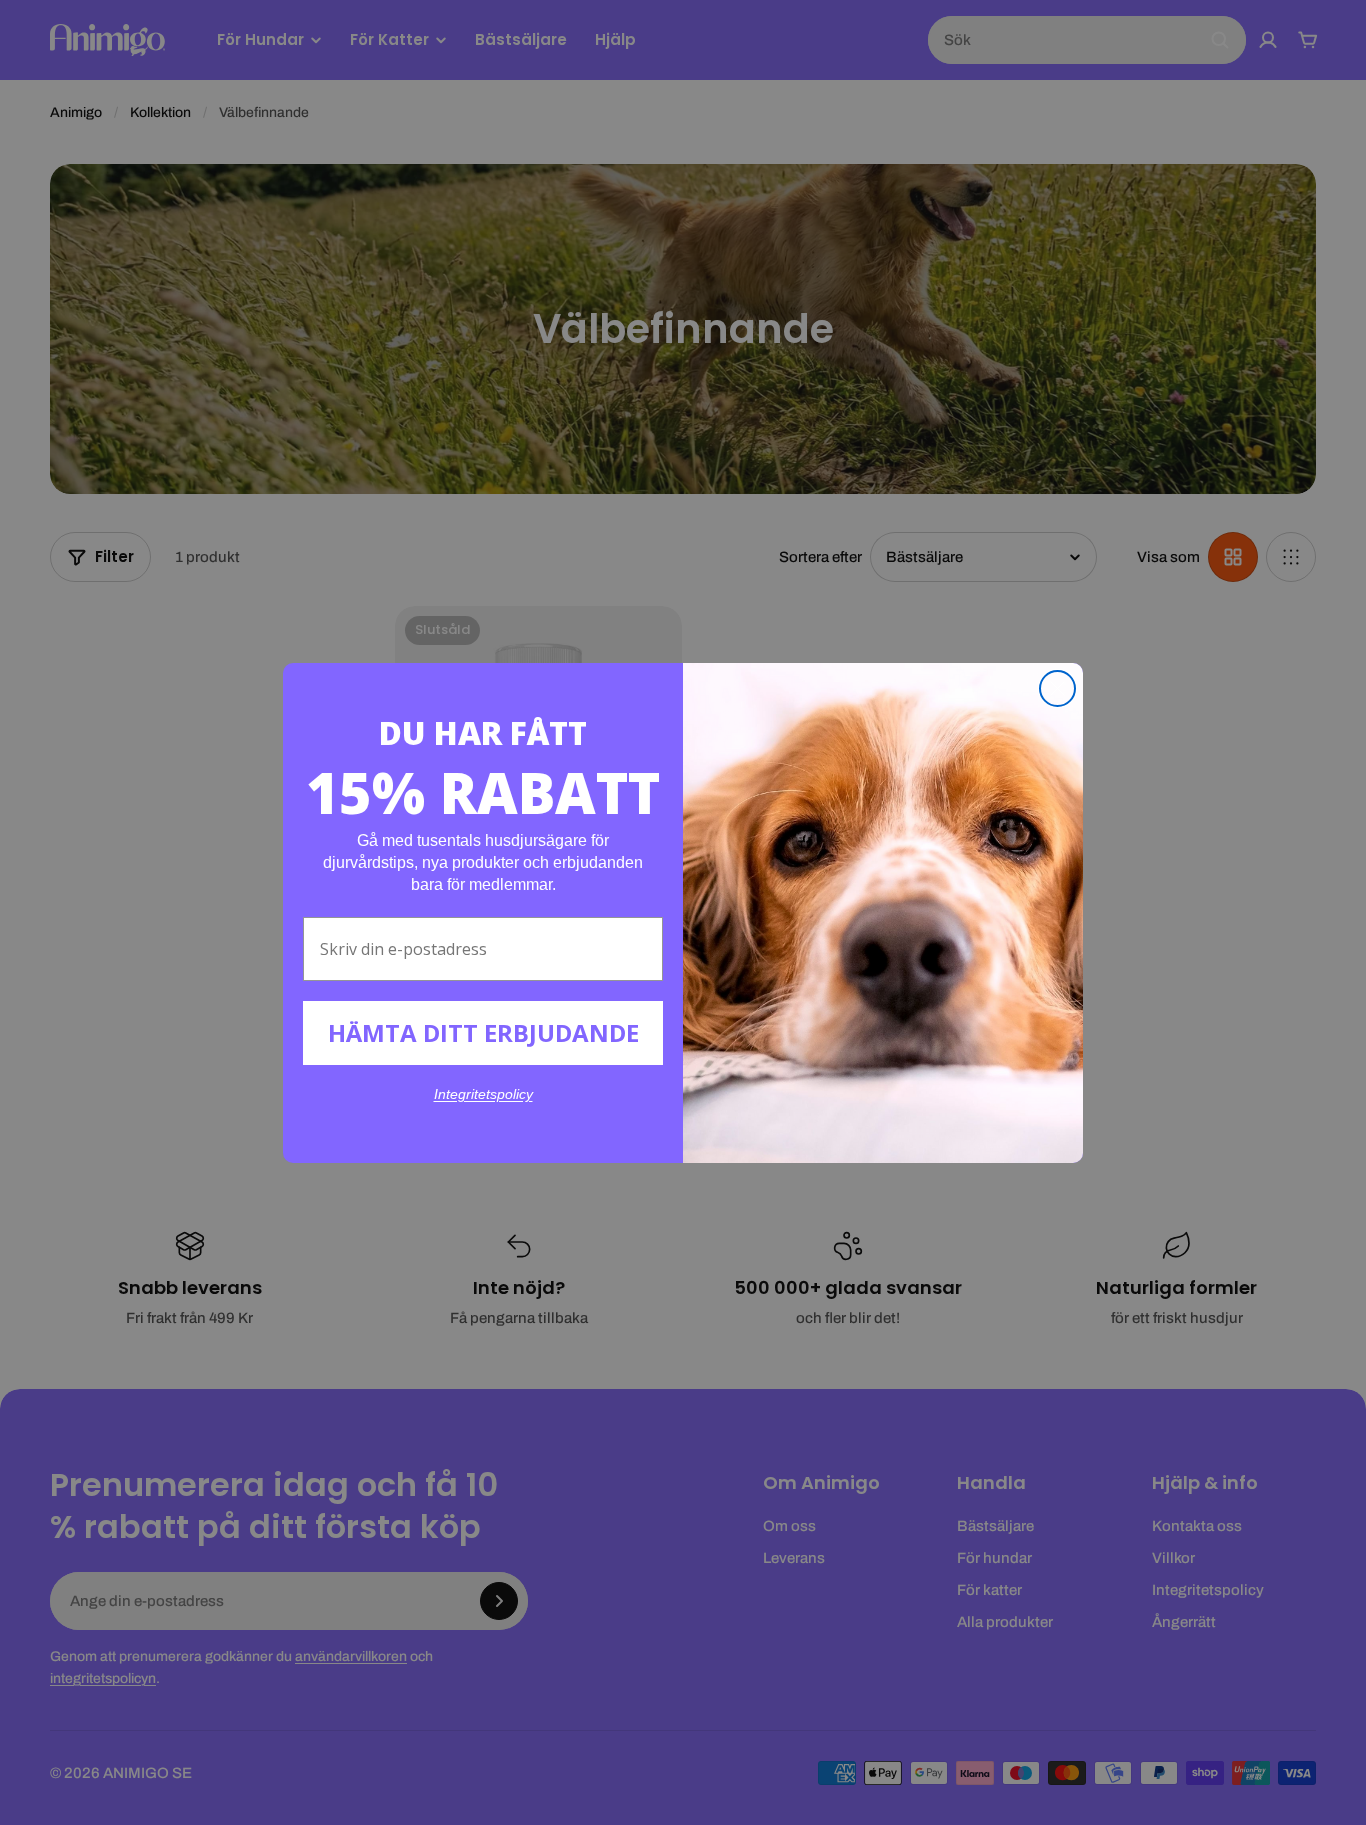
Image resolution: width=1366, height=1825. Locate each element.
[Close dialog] (1057, 688)
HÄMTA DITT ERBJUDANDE (483, 1032)
